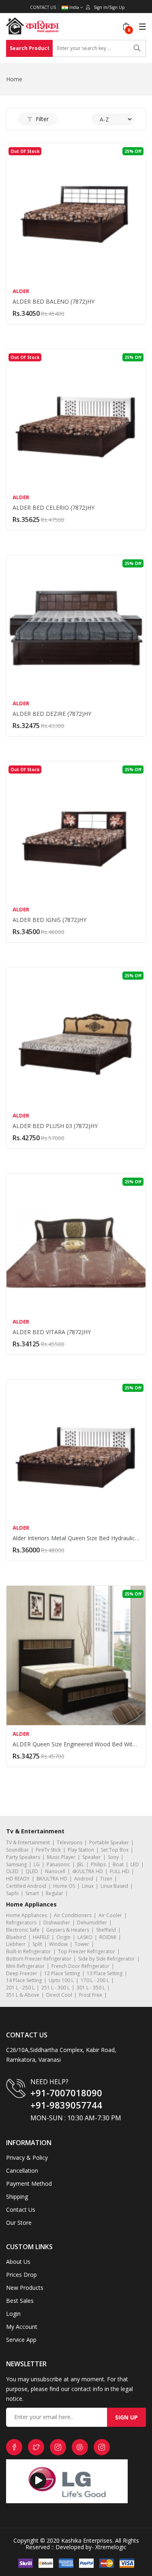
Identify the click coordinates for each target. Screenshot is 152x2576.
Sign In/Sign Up (107, 7)
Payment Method (29, 2184)
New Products (25, 2288)
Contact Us (43, 7)
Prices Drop (21, 2275)
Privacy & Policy (27, 2158)
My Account (22, 2327)
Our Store (19, 2223)
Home (14, 79)
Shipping (17, 2197)
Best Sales (20, 2301)
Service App (21, 2340)
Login (13, 2314)
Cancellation (22, 2171)
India (74, 8)
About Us (18, 2262)
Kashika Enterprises (86, 2540)
